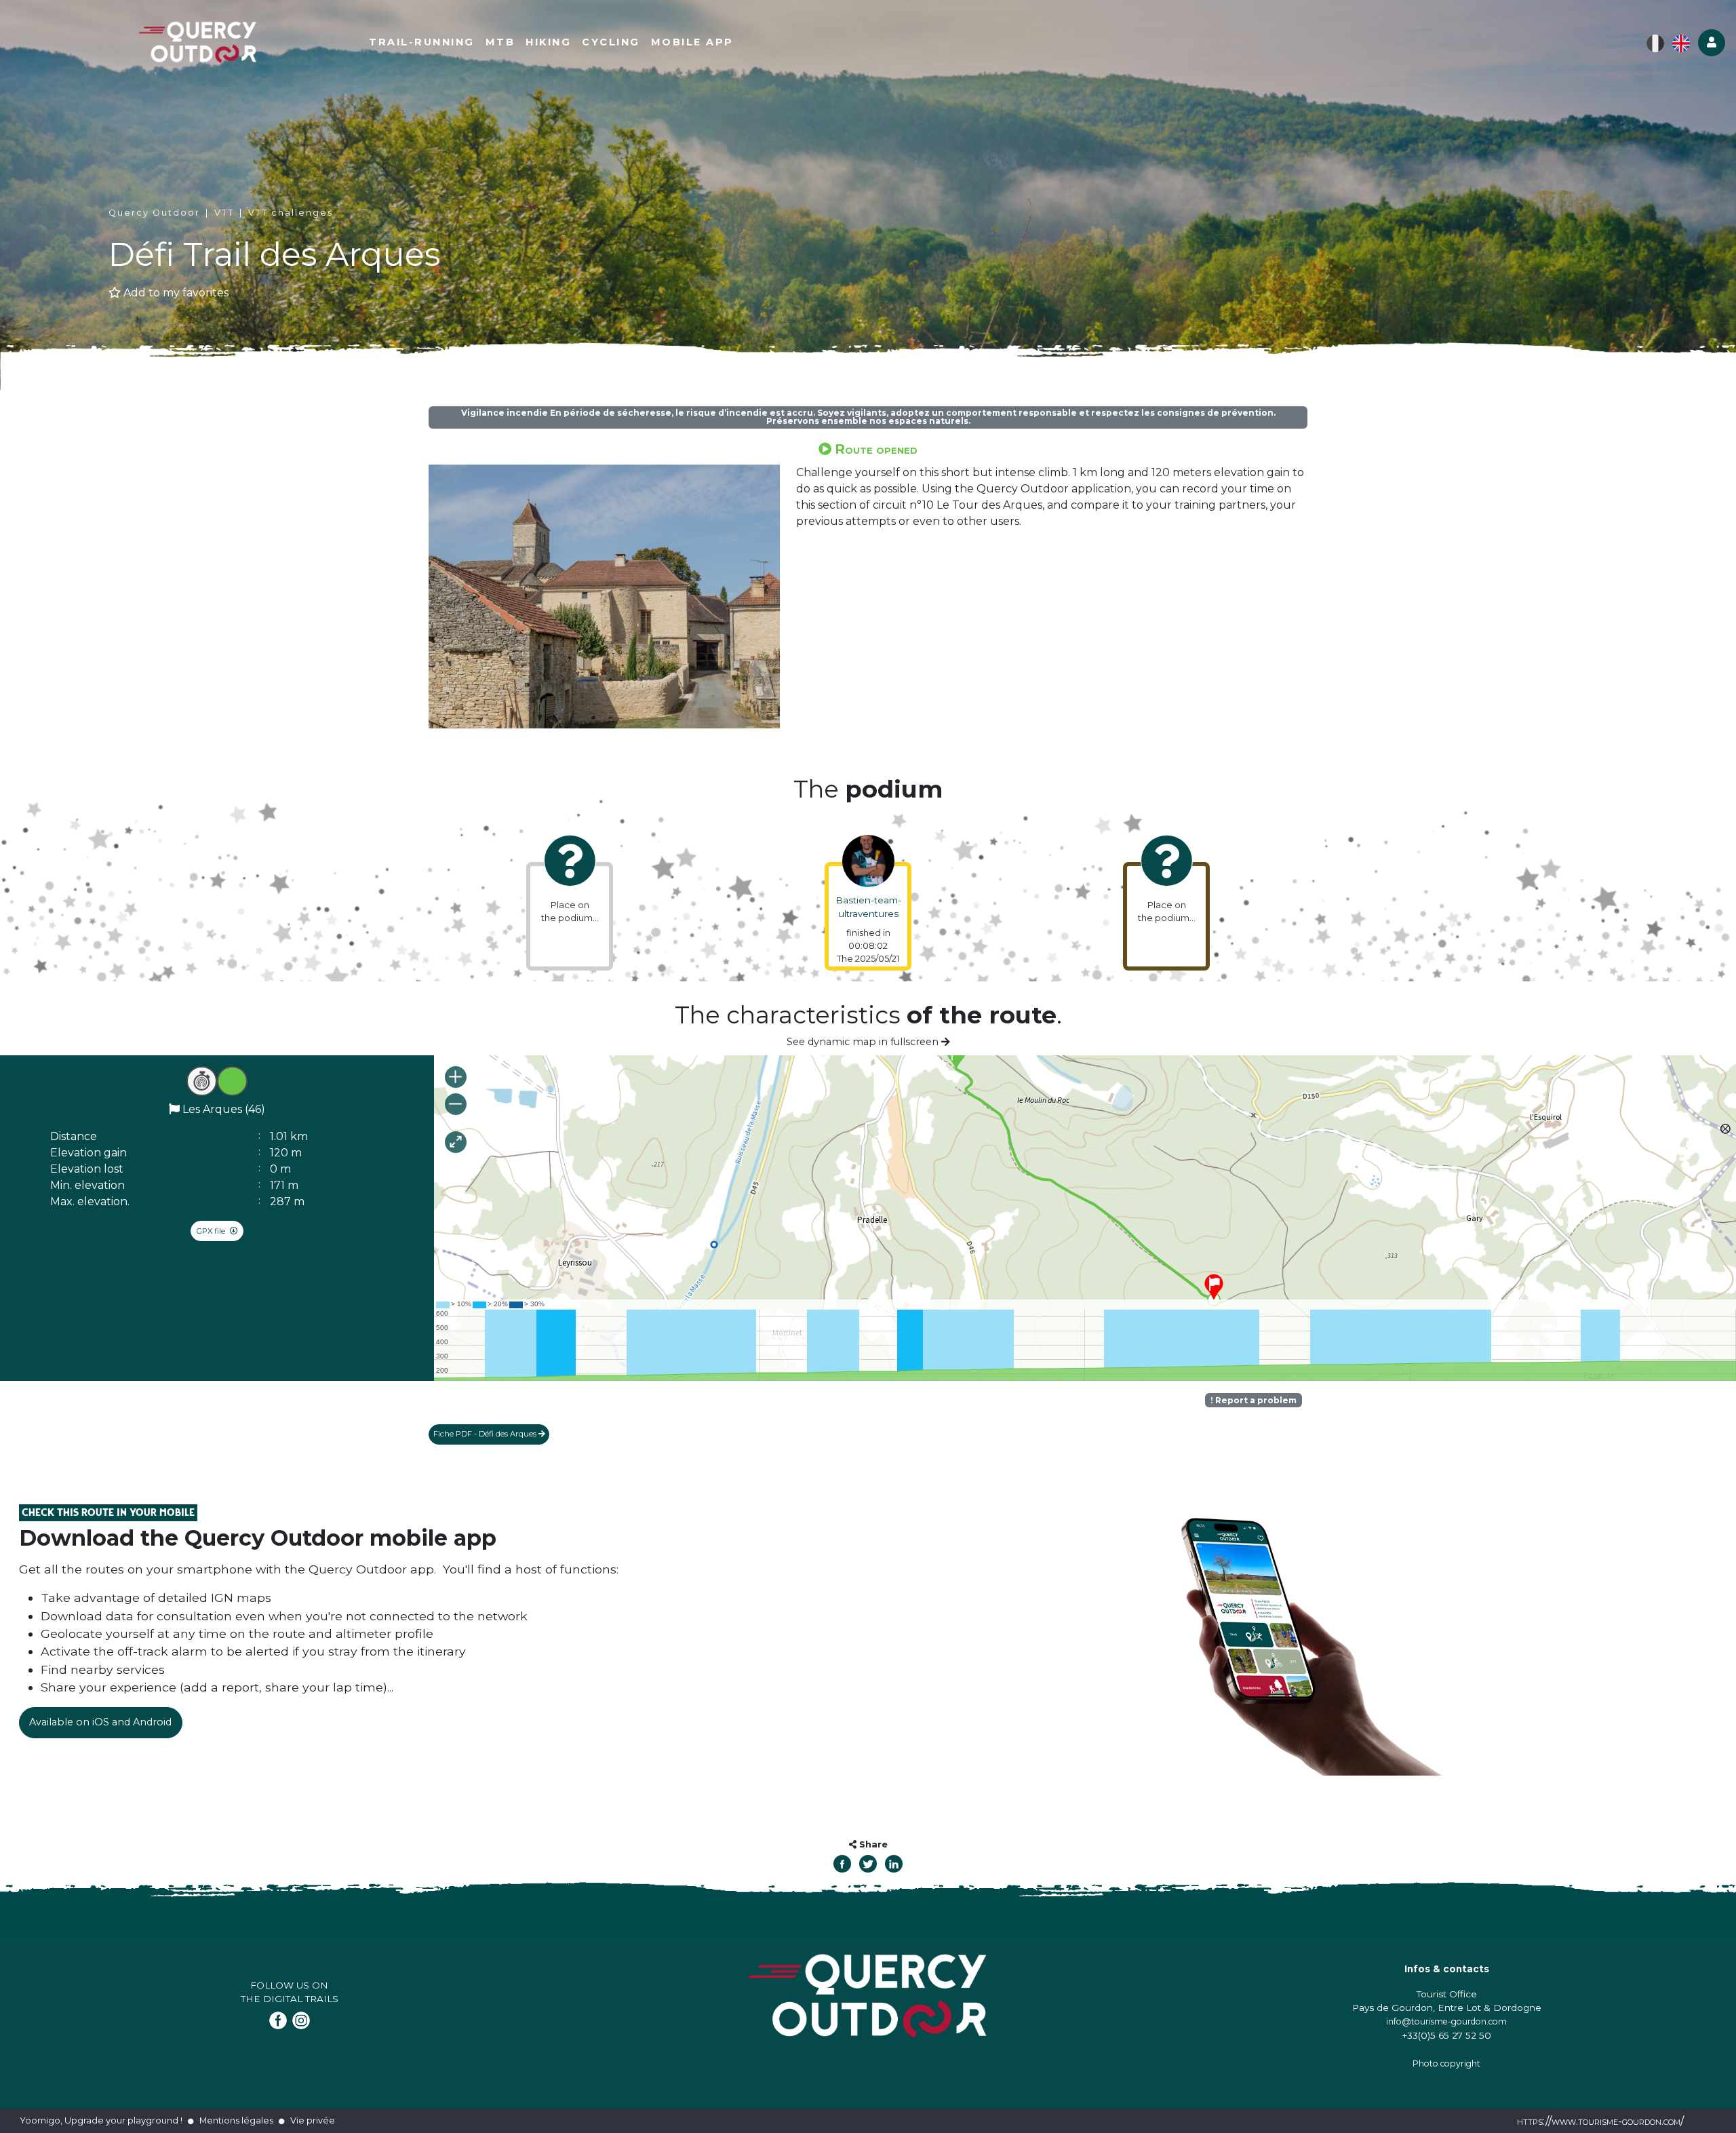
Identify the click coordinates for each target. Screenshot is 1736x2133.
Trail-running (422, 42)
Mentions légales (236, 2120)
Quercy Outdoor (154, 213)
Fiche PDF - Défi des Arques (486, 1434)
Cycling (611, 42)
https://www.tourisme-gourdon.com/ (1600, 2121)
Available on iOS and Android (100, 1722)
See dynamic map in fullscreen (864, 1042)
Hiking (548, 42)
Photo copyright (1446, 2063)
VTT (224, 213)
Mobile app (692, 42)
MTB (500, 42)
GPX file (212, 1231)
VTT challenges (291, 213)
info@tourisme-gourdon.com (1446, 2021)
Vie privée (313, 2120)
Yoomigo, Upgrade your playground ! (101, 2120)
